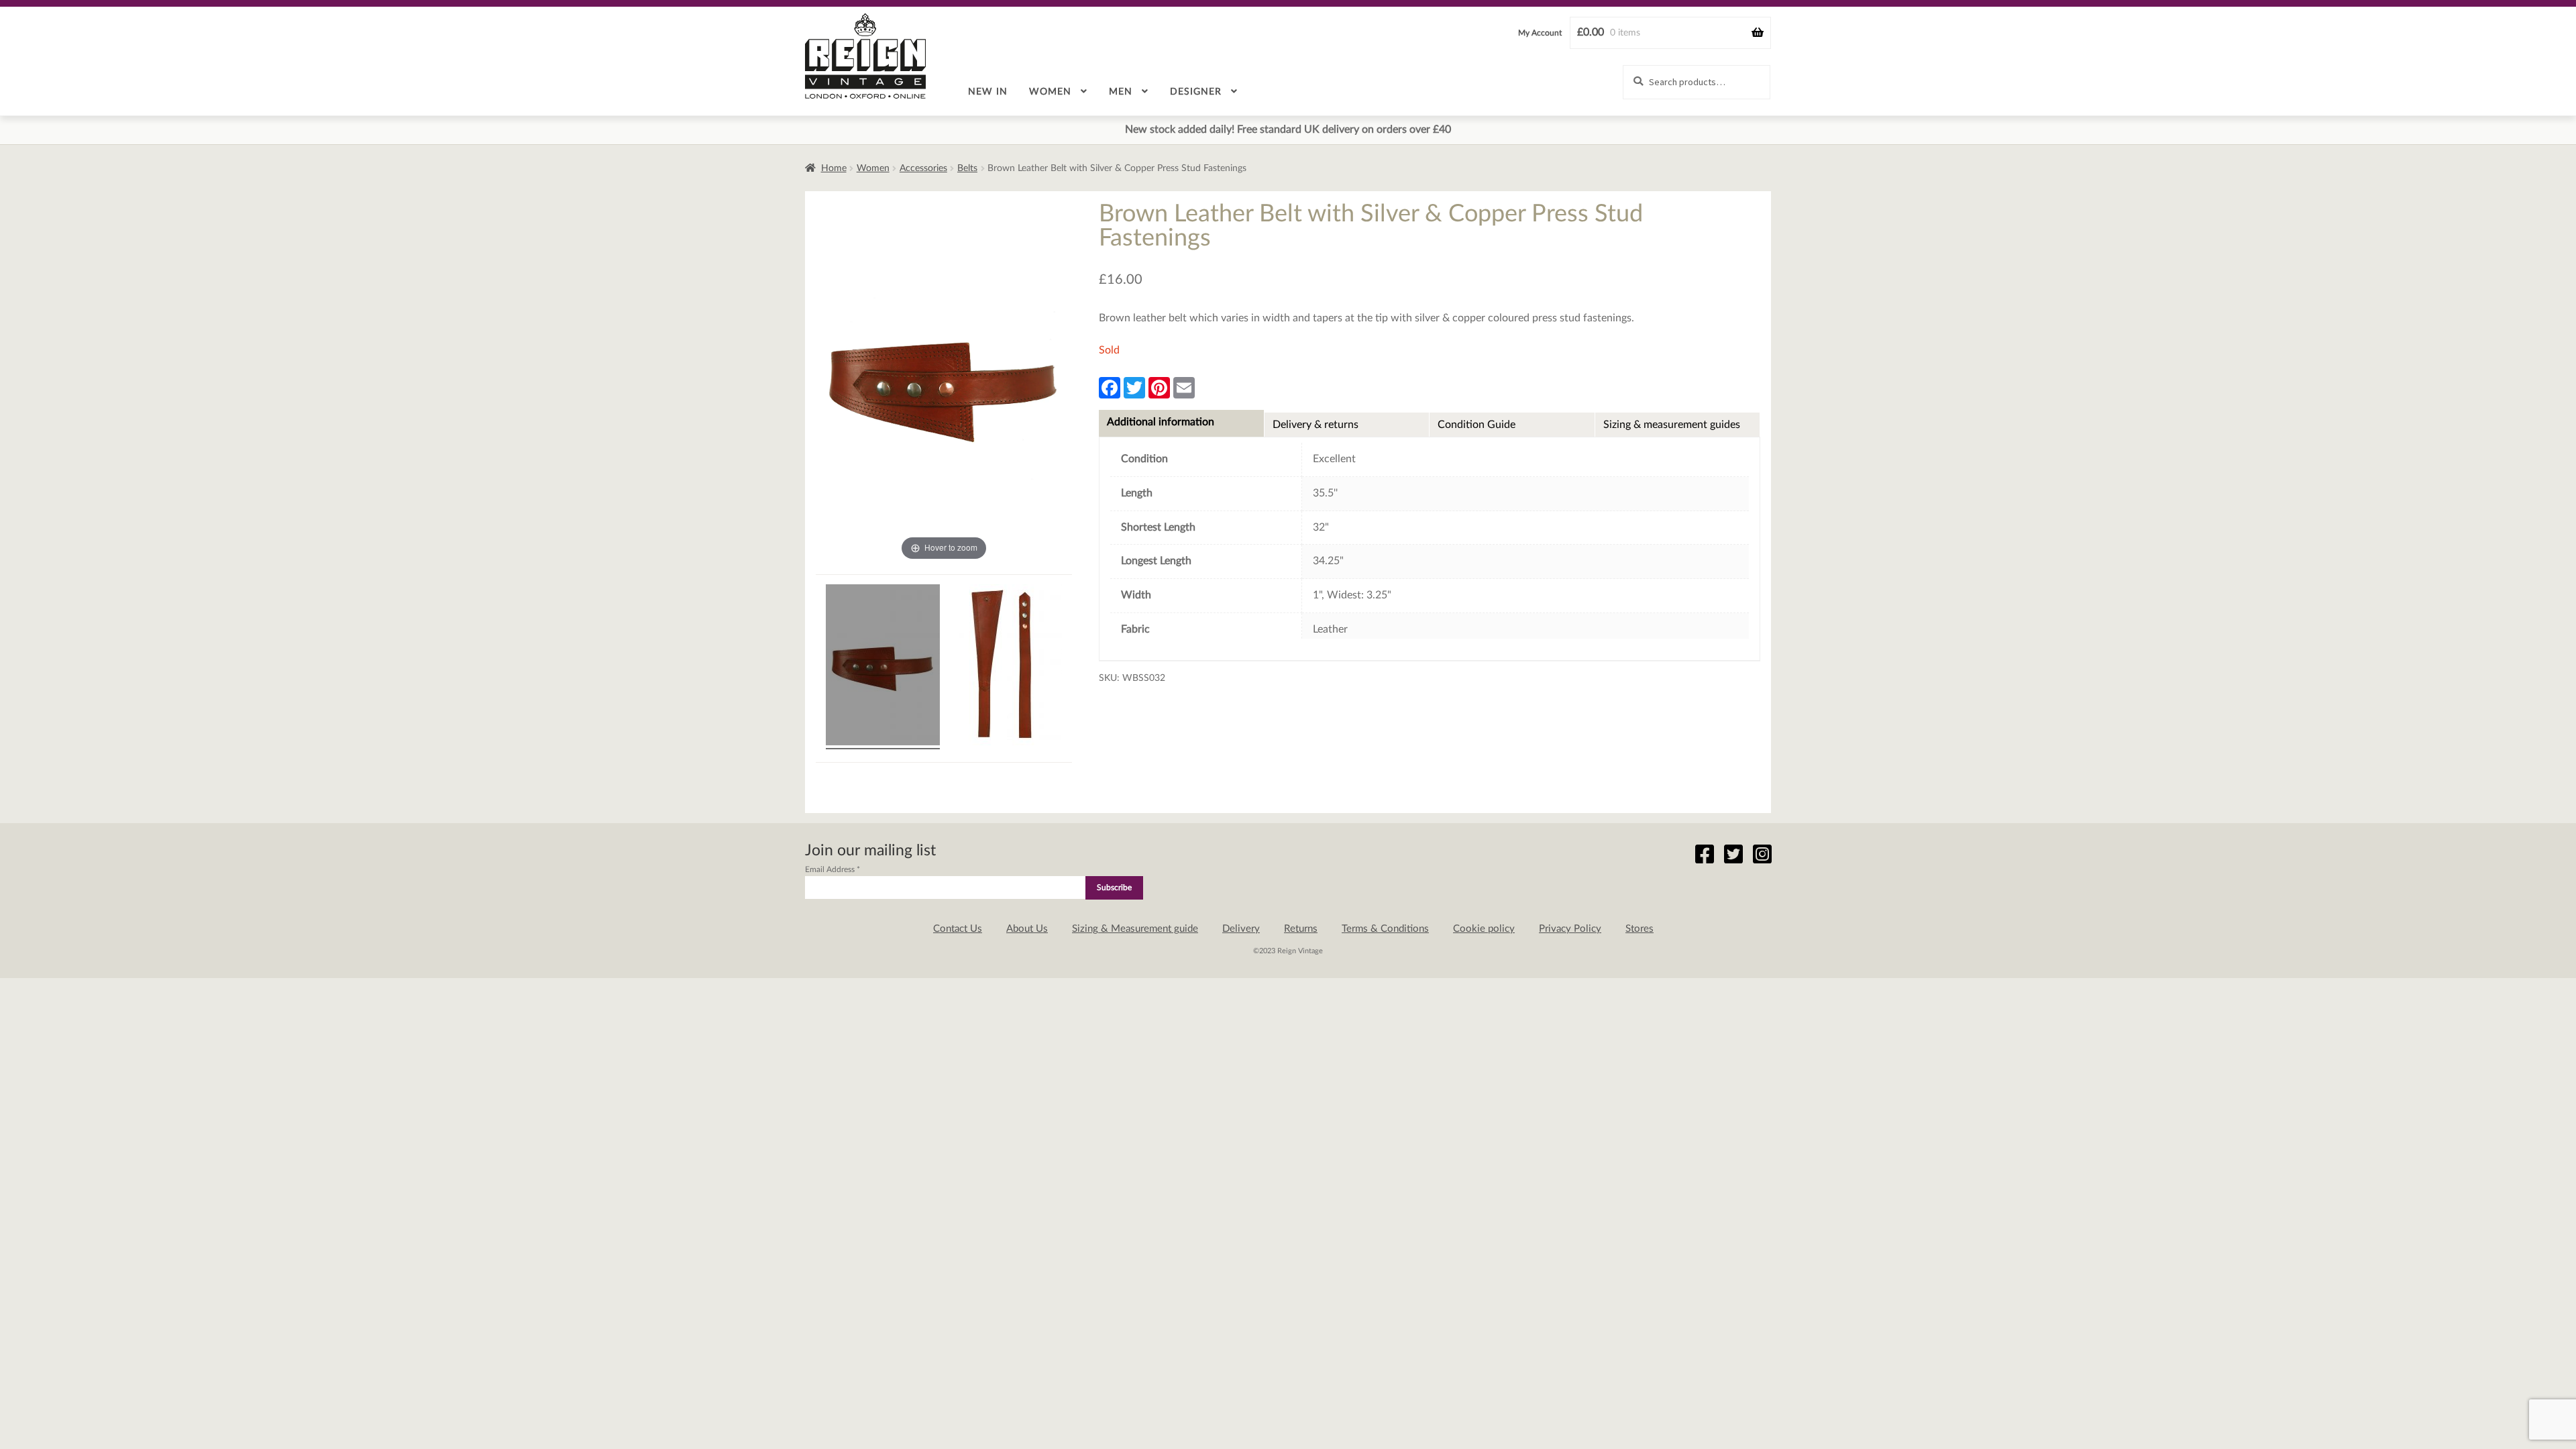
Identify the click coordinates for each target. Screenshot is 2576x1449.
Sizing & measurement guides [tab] (1672, 425)
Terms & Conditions (1385, 929)
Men (1121, 92)
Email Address (833, 869)
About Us (1027, 929)
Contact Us (958, 929)
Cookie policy (1484, 929)
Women (1050, 92)
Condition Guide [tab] (1477, 425)
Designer (1196, 92)
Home (834, 168)
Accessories (923, 168)
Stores (1640, 929)
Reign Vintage (865, 56)
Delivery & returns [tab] (1316, 425)
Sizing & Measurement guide (1135, 929)
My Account (1540, 33)
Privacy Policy (1570, 929)
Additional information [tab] (1161, 422)
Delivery (1241, 929)
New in (988, 92)
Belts (967, 168)
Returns (1301, 929)
